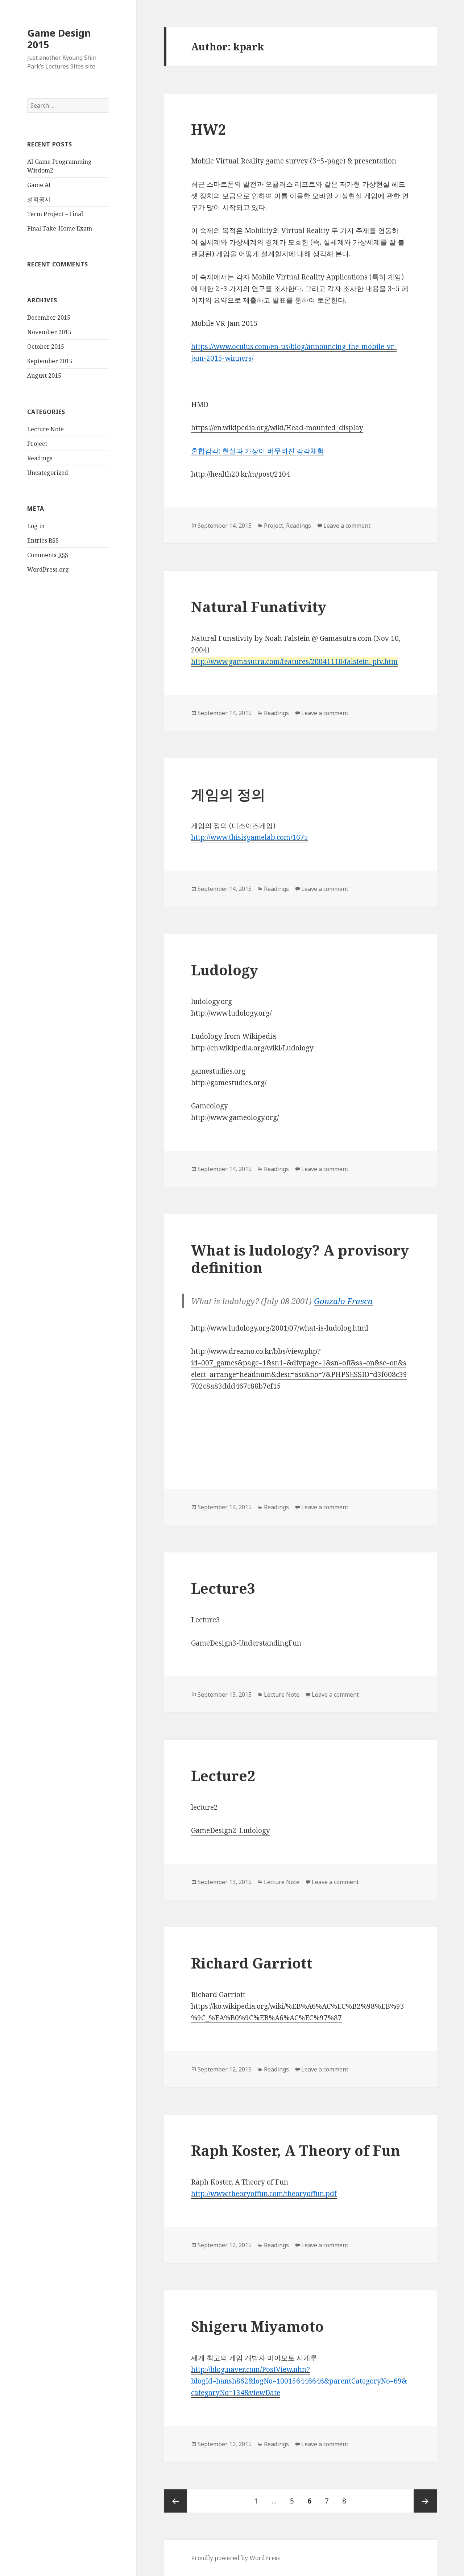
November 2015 (49, 332)
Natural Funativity (259, 607)
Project (37, 444)
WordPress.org (48, 569)
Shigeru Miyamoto (257, 2326)
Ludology (225, 970)
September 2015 (50, 361)
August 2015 (44, 376)
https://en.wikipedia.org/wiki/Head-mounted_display (277, 428)
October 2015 (46, 347)
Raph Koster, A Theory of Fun (296, 2150)
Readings (40, 458)
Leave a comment (347, 526)
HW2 (208, 129)
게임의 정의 (228, 794)
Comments (48, 555)
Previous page (175, 2501)
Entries (43, 540)
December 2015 (49, 318)
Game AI (39, 185)
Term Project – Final (55, 214)
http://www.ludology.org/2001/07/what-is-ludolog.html (280, 1328)
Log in (36, 526)
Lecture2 (223, 1776)
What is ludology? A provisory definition (300, 1259)
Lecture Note (45, 429)
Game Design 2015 (59, 39)
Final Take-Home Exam (60, 228)
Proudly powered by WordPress (235, 2558)
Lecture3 (223, 1588)
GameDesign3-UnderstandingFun (246, 1643)
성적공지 (39, 199)
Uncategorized (48, 473)
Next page (425, 2501)
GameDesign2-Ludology (231, 1830)
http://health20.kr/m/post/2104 (241, 474)
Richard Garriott (252, 1963)
